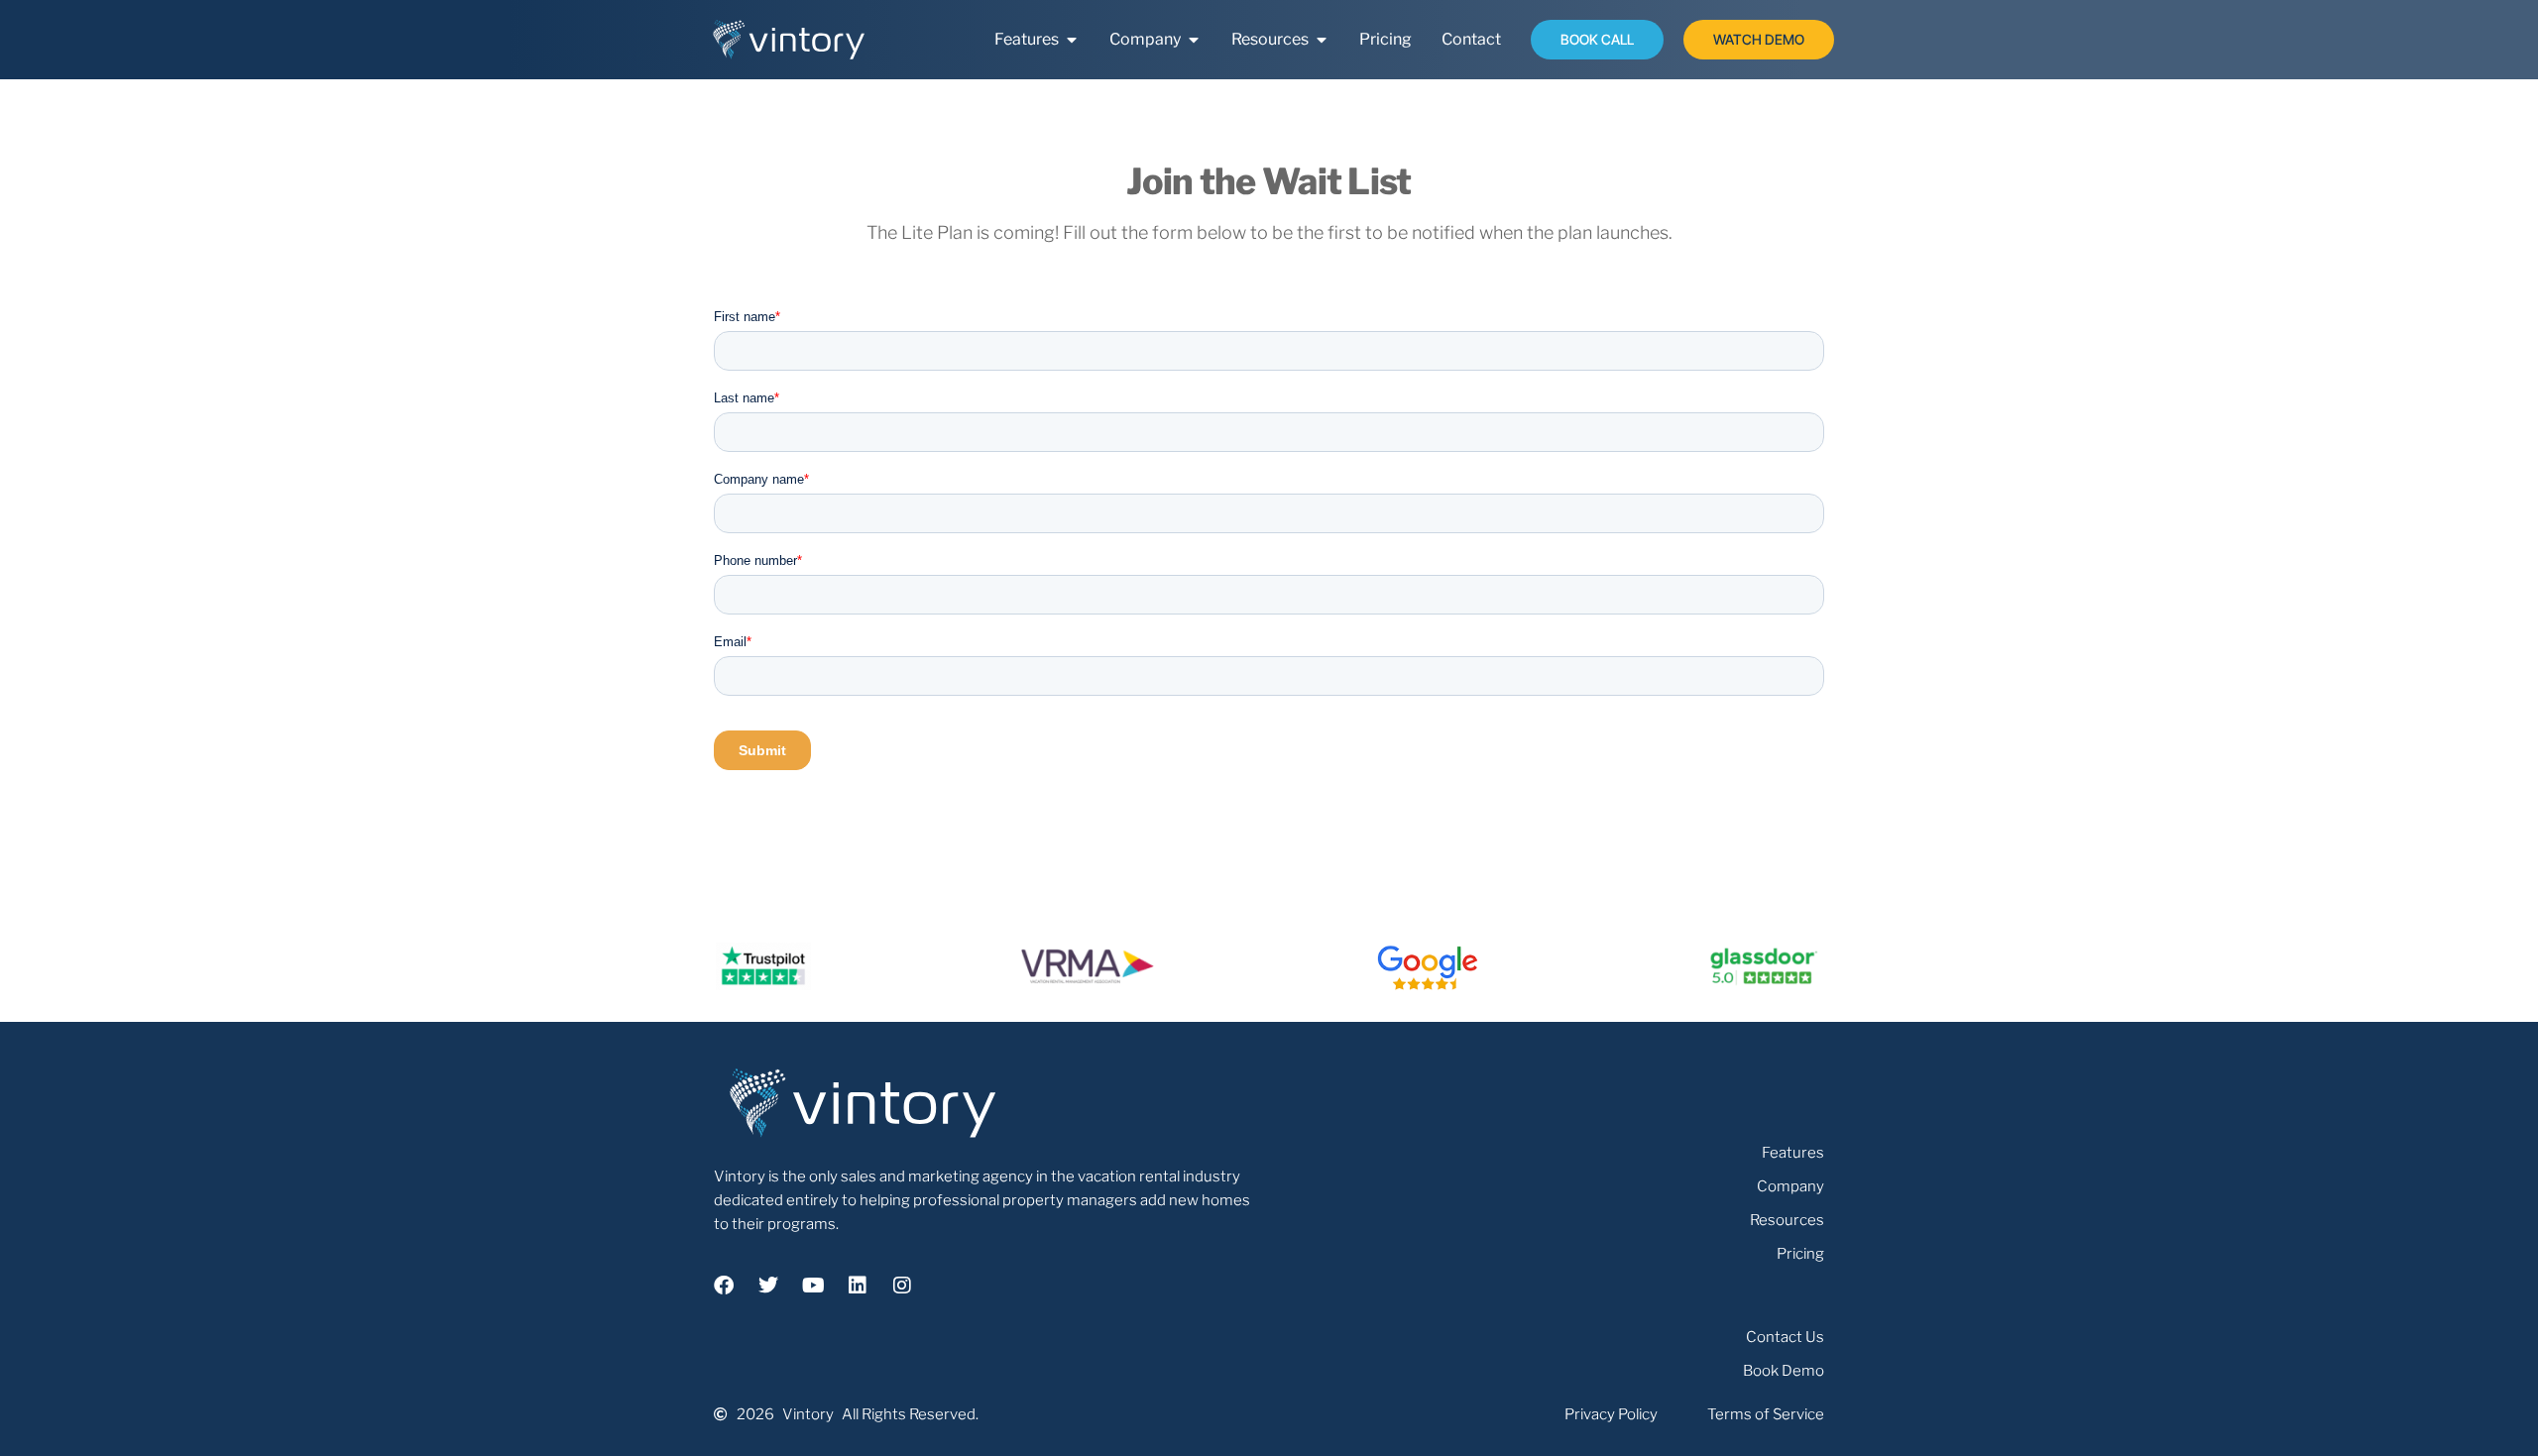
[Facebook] (724, 1286)
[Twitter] (768, 1286)
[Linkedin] (858, 1286)
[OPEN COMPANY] (1194, 40)
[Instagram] (902, 1286)
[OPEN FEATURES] (1072, 40)
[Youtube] (813, 1286)
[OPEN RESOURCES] (1322, 40)
